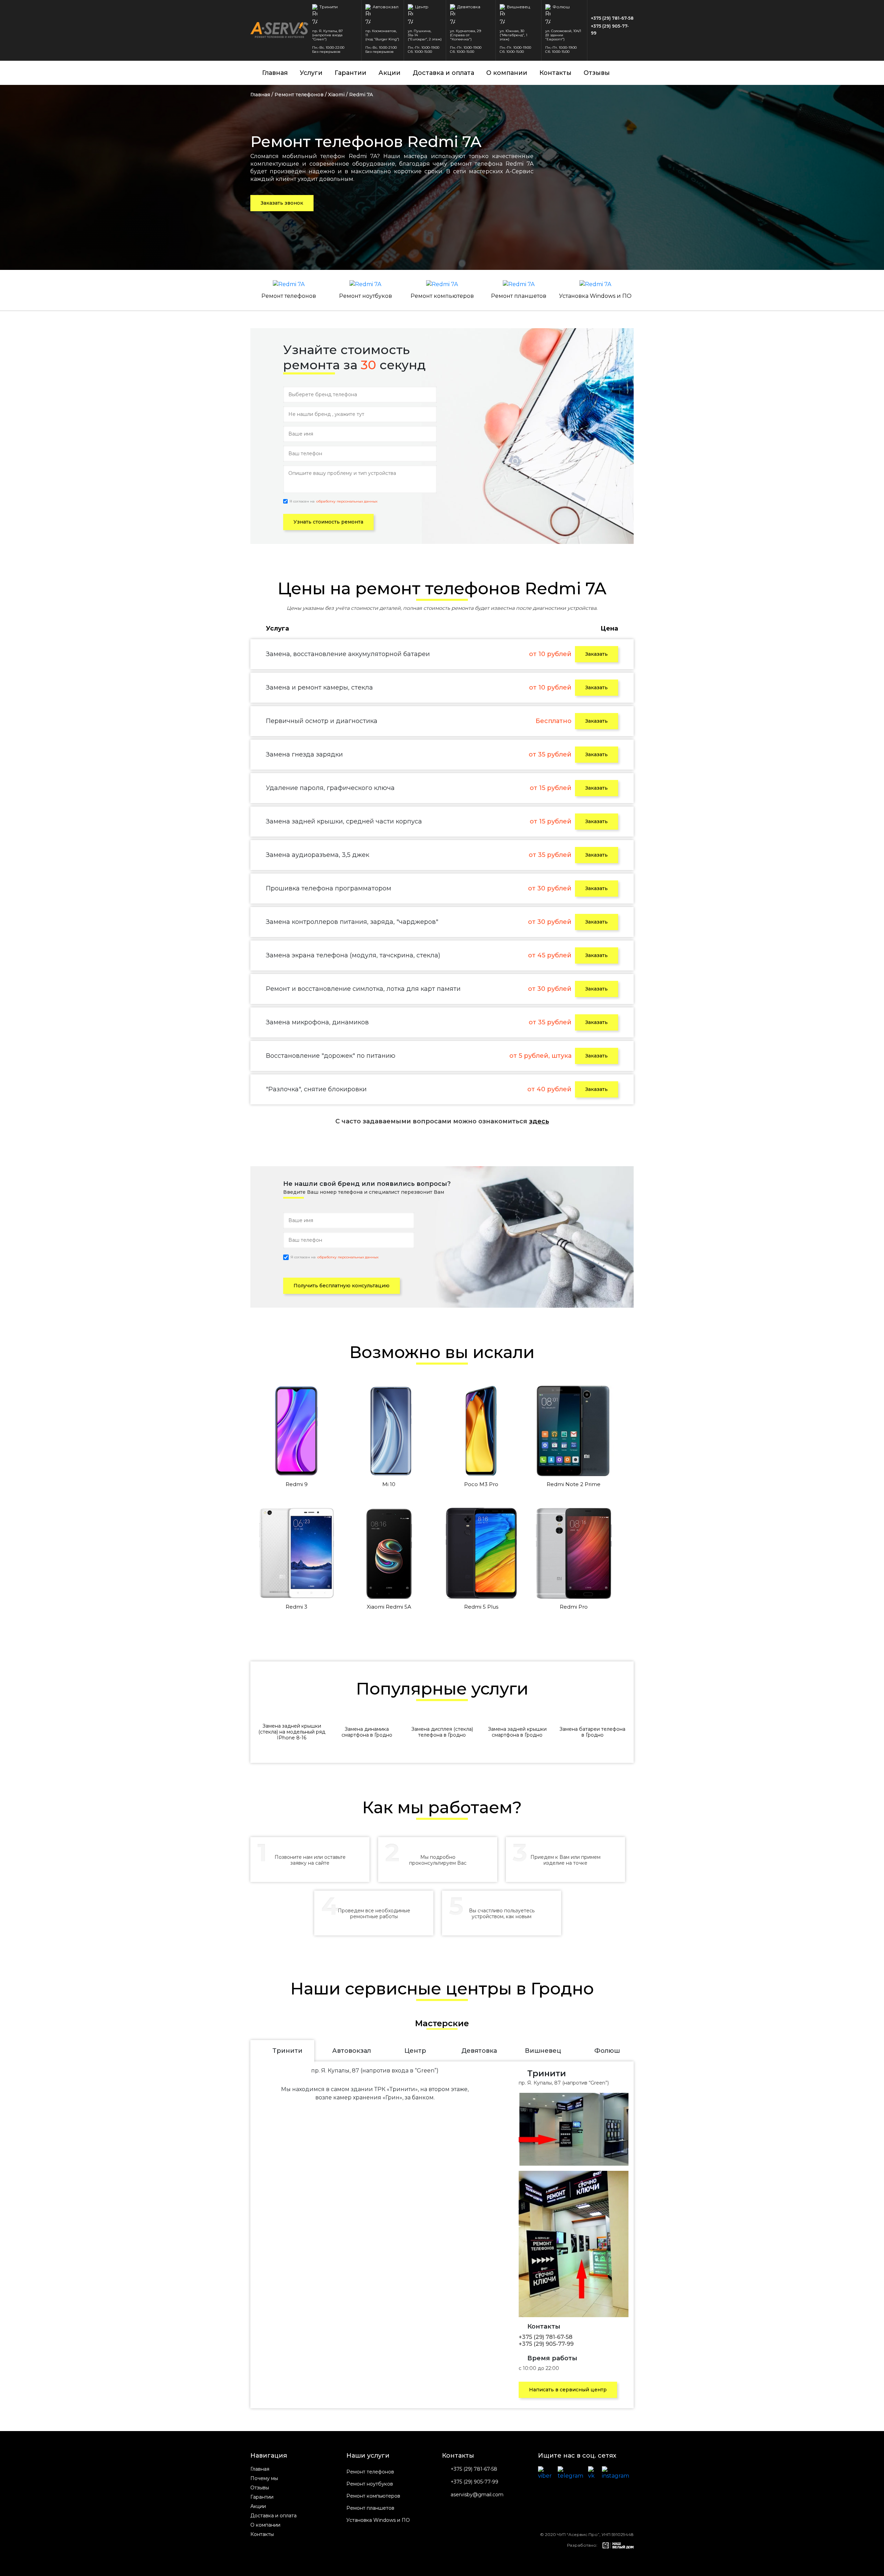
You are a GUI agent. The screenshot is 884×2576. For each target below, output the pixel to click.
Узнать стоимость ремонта (328, 522)
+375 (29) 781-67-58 (612, 18)
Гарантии (350, 73)
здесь (539, 1121)
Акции (390, 73)
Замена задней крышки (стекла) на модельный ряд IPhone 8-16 (292, 1732)
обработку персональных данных (347, 501)
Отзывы (597, 73)
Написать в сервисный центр (568, 2390)
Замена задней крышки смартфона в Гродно (517, 1732)
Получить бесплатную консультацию (342, 1286)
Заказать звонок (282, 203)
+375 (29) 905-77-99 (610, 30)
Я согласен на (333, 501)
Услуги (311, 73)
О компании (507, 73)
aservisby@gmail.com (477, 2495)
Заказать (597, 654)
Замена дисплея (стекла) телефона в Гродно (442, 1732)
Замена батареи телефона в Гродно (592, 1732)
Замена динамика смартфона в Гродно (367, 1732)
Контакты (555, 73)
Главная (275, 73)
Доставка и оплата (443, 73)
